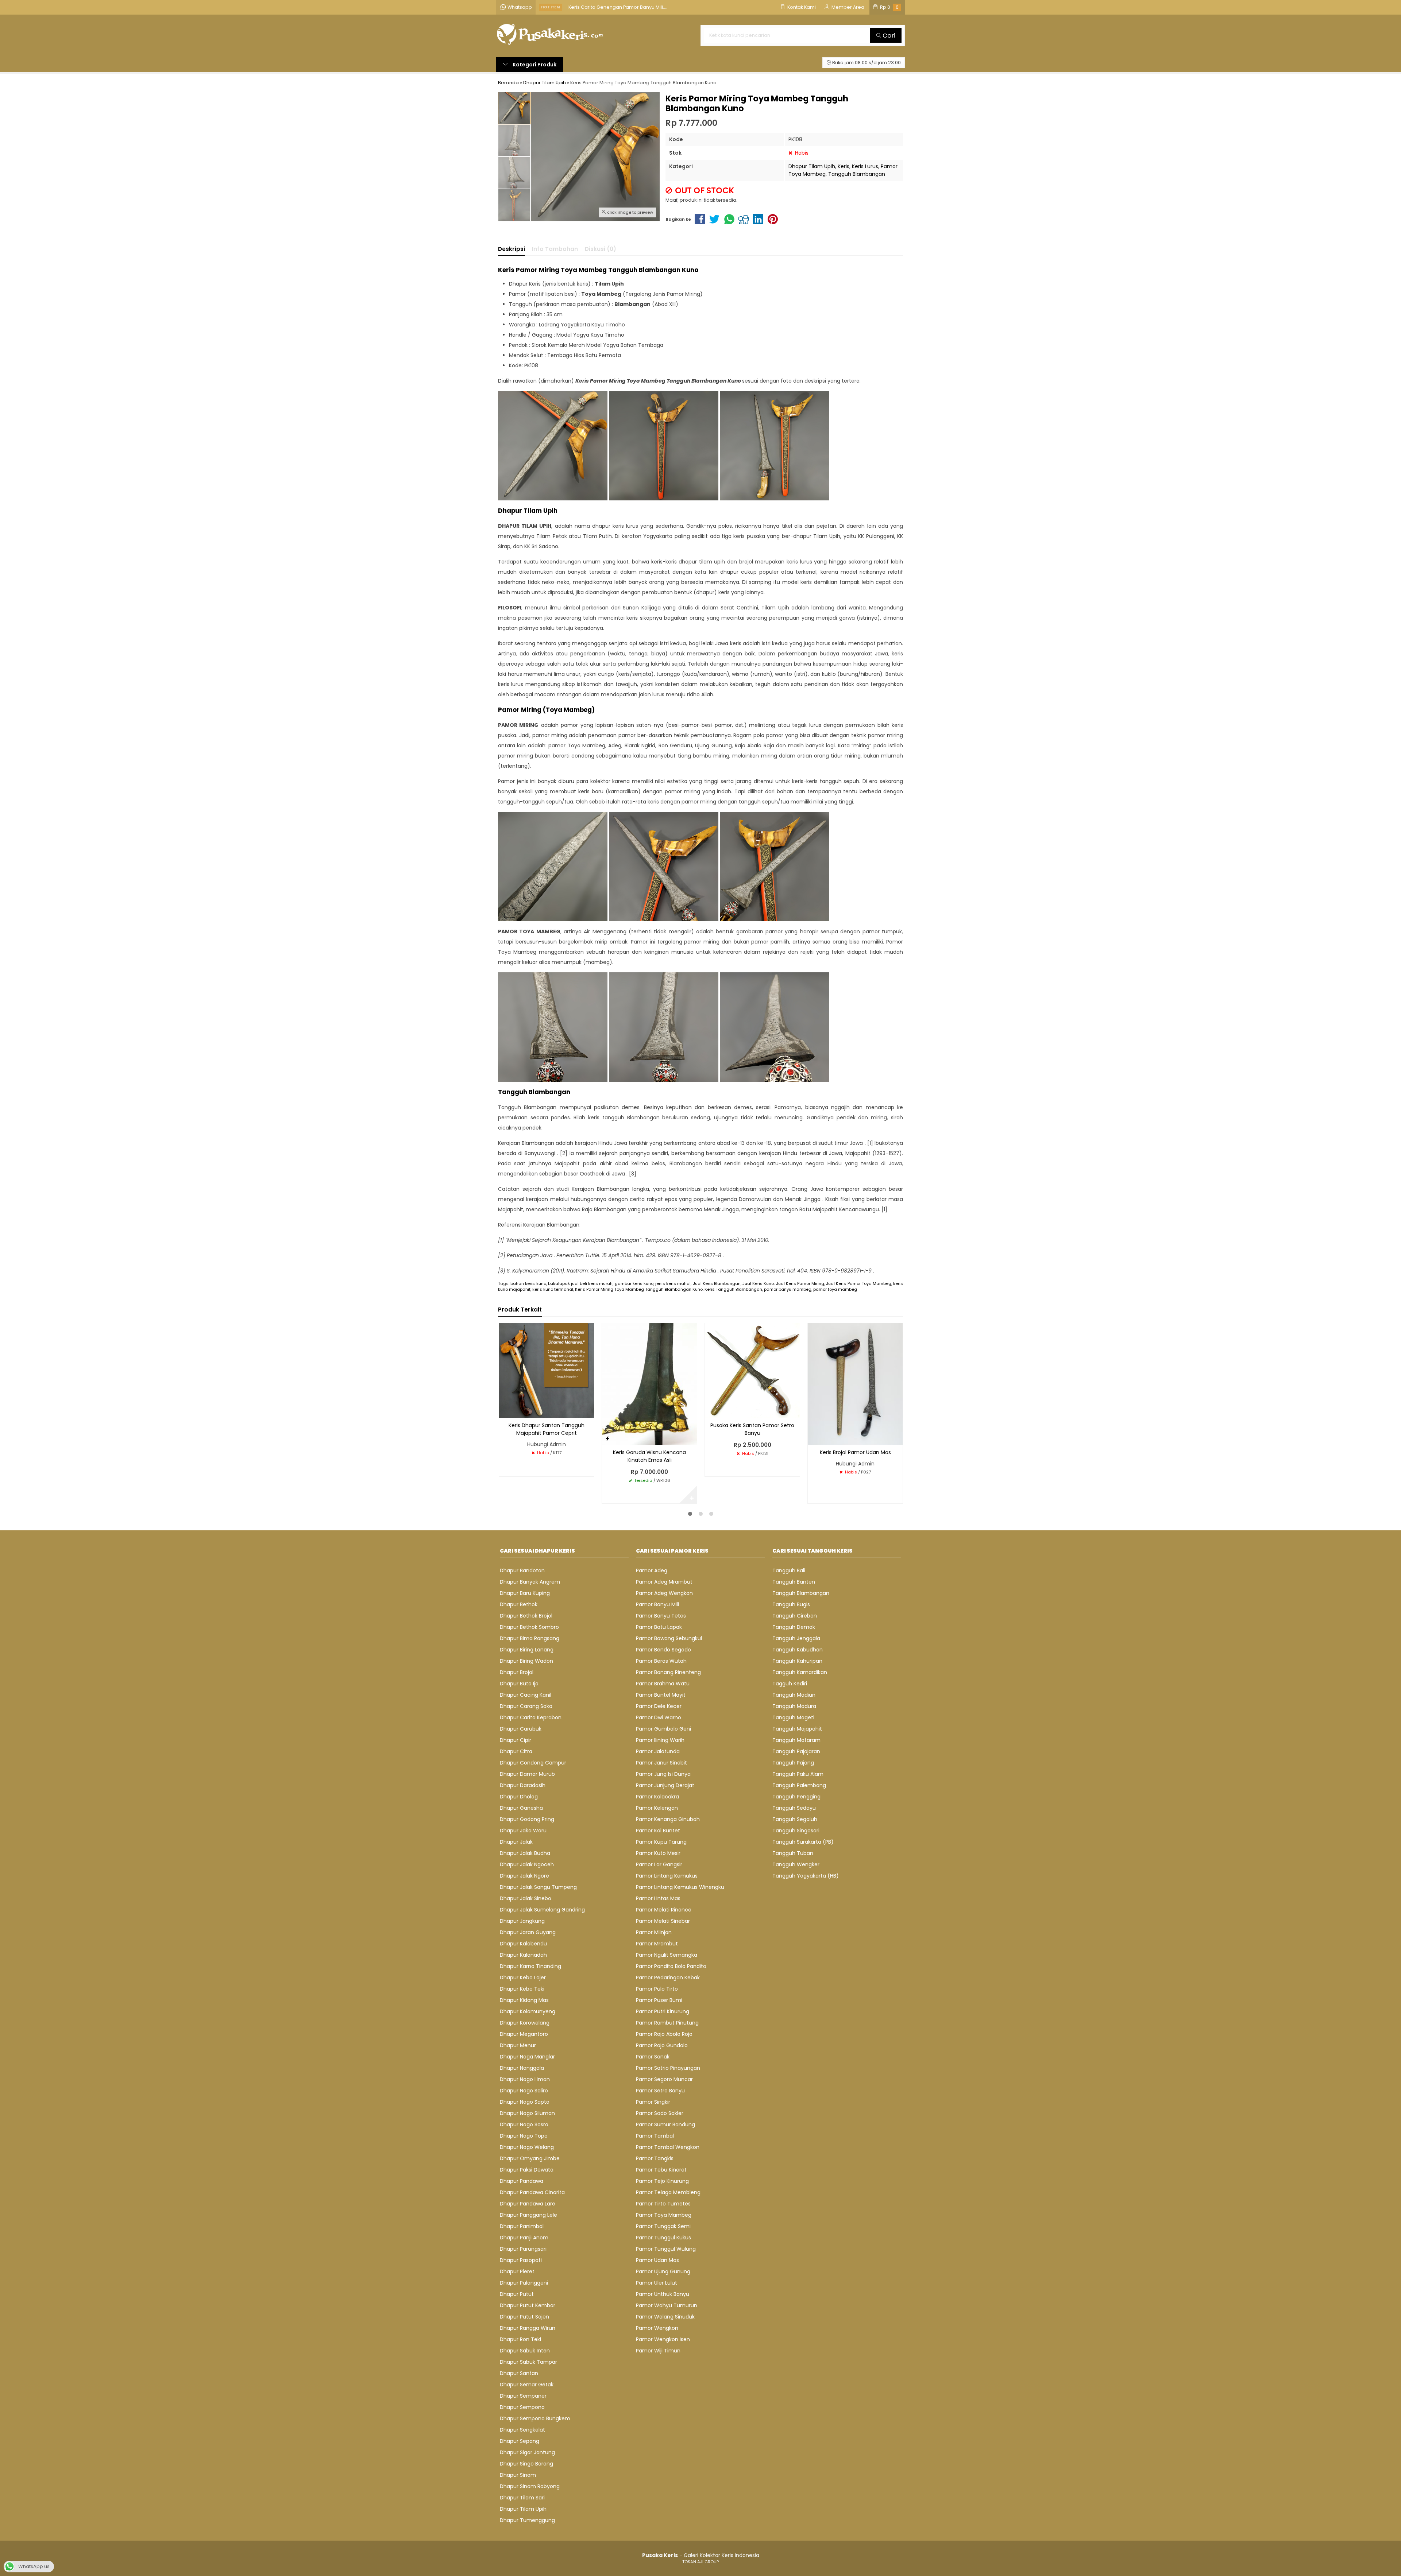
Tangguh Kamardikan (800, 1672)
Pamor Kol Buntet (658, 1831)
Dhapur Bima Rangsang (530, 1638)
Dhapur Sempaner (523, 2396)
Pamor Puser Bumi (659, 2000)
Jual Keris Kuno (758, 1283)
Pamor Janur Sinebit (661, 1763)
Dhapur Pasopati (521, 2260)
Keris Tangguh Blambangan (733, 1289)
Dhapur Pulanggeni (524, 2283)
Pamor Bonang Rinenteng (668, 1672)
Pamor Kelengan (657, 1808)
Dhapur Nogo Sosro (524, 2124)
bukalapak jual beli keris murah (580, 1283)
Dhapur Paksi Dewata (527, 2170)
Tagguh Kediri (790, 1684)
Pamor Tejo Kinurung (662, 2181)
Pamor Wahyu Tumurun (667, 2305)
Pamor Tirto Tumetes (663, 2204)
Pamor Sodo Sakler (660, 2113)
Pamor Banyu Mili (657, 1604)
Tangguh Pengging (796, 1797)
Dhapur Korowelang (525, 2023)
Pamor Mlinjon (654, 1932)
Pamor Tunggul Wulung (666, 2249)
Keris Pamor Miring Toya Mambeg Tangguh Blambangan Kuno (639, 1289)
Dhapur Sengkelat (522, 2430)
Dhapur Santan (519, 2373)
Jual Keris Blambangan (717, 1283)
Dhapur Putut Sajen (524, 2317)
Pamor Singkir (653, 2102)
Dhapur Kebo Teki (522, 1989)
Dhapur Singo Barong (526, 2464)
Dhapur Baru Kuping (525, 1593)
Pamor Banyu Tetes (661, 1616)
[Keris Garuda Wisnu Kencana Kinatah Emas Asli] (649, 1384)
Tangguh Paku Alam (798, 1774)
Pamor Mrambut (657, 1944)
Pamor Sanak (653, 2057)
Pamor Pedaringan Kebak (668, 1977)
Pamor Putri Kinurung (663, 2011)
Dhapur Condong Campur (533, 1763)
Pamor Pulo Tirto (657, 1989)
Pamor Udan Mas (657, 2260)
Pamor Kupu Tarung (661, 1842)
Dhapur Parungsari (523, 2249)
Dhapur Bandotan (522, 1570)
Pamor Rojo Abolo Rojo (664, 2034)
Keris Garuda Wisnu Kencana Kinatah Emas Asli (649, 1456)
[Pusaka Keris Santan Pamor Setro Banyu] (752, 1370)
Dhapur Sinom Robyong (530, 2486)
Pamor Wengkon (657, 2328)
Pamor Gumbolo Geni (663, 1729)
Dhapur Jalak (516, 1842)
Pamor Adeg (652, 1570)
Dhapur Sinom (518, 2475)
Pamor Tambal (655, 2136)
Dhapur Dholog (519, 1797)
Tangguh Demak (794, 1627)
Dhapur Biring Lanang (527, 1650)
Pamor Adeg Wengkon (664, 1593)
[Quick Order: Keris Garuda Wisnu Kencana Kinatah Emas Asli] (607, 1438)
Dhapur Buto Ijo (519, 1684)
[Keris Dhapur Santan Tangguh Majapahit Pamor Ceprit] (547, 1370)
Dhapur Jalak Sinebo (526, 1898)
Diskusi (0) (601, 249)
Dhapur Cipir (516, 1740)
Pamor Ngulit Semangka (667, 1955)
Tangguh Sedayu (794, 1808)
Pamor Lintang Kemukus (667, 1876)
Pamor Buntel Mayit (661, 1695)
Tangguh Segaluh (795, 1819)
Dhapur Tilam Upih (812, 166)
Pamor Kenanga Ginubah (668, 1819)
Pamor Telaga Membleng (668, 2192)
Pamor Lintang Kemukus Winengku (680, 1887)
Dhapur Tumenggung (527, 2520)
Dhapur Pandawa (522, 2181)
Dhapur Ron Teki (520, 2339)
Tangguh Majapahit (797, 1729)
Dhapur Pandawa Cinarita (532, 2192)
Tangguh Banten (794, 1582)
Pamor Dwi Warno (659, 1717)
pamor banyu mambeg (788, 1289)
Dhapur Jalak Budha (525, 1853)
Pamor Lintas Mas (658, 1898)
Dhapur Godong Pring (527, 1819)
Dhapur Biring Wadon (526, 1661)
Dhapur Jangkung (522, 1921)
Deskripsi (512, 249)
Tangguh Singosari (796, 1831)
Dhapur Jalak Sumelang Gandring (542, 1910)
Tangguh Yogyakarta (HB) (806, 1876)
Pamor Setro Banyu (660, 2091)
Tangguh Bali (789, 1570)
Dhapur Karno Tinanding (530, 1966)
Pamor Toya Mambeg (664, 2215)
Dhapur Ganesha (521, 1808)
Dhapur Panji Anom (524, 2238)
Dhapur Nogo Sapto (525, 2102)
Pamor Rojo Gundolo (662, 2045)
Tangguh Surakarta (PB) (803, 1842)
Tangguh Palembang (799, 1785)
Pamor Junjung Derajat (665, 1785)
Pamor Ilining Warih (660, 1740)
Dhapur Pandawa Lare (528, 2204)
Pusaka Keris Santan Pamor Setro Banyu (752, 1429)
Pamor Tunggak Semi (663, 2226)
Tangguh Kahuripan (797, 1661)
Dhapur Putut (517, 2294)
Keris (844, 166)
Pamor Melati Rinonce (664, 1910)
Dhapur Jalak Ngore (524, 1876)
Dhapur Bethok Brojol (526, 1616)
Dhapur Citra (516, 1751)
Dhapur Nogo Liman (525, 2079)
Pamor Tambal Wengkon (668, 2147)
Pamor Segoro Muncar (664, 2079)
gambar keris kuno (634, 1283)
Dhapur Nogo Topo (524, 2136)
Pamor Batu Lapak (659, 1627)
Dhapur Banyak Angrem (530, 1582)
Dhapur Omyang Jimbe (530, 2158)
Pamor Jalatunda (658, 1751)
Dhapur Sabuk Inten (525, 2351)
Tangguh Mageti (793, 1717)
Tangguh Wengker (796, 1864)
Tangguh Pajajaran (796, 1751)
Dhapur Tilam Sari (522, 2498)
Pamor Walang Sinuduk (665, 2317)
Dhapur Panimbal (522, 2226)
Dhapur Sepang (520, 2441)
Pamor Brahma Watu (663, 1684)
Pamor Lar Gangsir (659, 1864)
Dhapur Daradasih (523, 1785)
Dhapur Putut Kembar (528, 2305)
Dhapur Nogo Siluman (527, 2113)
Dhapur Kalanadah (523, 1955)
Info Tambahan (555, 249)
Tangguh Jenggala (796, 1638)
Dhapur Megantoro (524, 2034)
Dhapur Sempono (522, 2407)
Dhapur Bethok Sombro (529, 1627)
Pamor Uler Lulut (657, 2283)
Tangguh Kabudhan (798, 1650)
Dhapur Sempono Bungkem (535, 2418)
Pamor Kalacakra (657, 1797)
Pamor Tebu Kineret (661, 2170)
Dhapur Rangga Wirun (528, 2328)
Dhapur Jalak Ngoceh (527, 1864)
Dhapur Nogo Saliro (524, 2091)
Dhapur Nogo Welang (527, 2147)
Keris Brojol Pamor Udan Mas (855, 1452)
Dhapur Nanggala (522, 2068)
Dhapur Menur (518, 2045)
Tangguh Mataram (796, 1740)
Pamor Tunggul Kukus (663, 2238)
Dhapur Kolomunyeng (528, 2011)
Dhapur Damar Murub (527, 1774)
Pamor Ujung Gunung (663, 2271)
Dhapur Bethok (519, 1604)
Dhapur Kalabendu (523, 1944)
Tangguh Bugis (791, 1604)
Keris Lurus (865, 166)
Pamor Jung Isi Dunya (663, 1774)
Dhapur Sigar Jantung (527, 2452)
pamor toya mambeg (835, 1289)
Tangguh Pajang (793, 1763)
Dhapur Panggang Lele (528, 2215)
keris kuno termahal (553, 1289)
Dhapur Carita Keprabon (531, 1717)
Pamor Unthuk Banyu (663, 2294)
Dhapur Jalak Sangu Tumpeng (538, 1887)
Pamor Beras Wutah (661, 1661)
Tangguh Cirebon (795, 1616)
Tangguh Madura (794, 1706)
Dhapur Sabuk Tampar (528, 2362)
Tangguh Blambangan (857, 174)
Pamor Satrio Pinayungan (668, 2068)
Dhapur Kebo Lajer (523, 1977)
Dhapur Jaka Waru (523, 1831)
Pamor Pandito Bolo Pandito (671, 1966)
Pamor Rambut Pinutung (667, 2023)
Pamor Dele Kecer (659, 1706)
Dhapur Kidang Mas (524, 2000)
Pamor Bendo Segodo (663, 1650)
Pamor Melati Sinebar (663, 1921)
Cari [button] (888, 35)
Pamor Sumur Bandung (665, 2124)
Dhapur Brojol (517, 1672)
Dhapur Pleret (517, 2271)
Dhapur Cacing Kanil (526, 1695)
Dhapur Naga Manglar (527, 2057)
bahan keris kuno (528, 1283)
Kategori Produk (534, 65)
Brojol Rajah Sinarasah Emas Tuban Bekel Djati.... (625, 11)
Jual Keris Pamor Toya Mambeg (859, 1283)
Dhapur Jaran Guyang (528, 1932)
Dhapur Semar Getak (527, 2385)
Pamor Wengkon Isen (663, 2339)
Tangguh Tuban (793, 1853)
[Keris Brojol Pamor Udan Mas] (855, 1384)
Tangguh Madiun (794, 1695)
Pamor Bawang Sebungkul (669, 1638)
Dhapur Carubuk (521, 1729)
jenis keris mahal (673, 1283)
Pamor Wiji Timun (658, 2351)
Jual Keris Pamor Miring (800, 1283)
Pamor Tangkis (655, 2158)
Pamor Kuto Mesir (658, 1853)
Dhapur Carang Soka (526, 1706)
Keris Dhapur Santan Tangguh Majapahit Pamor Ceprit (547, 1429)
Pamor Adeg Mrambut (664, 1582)
